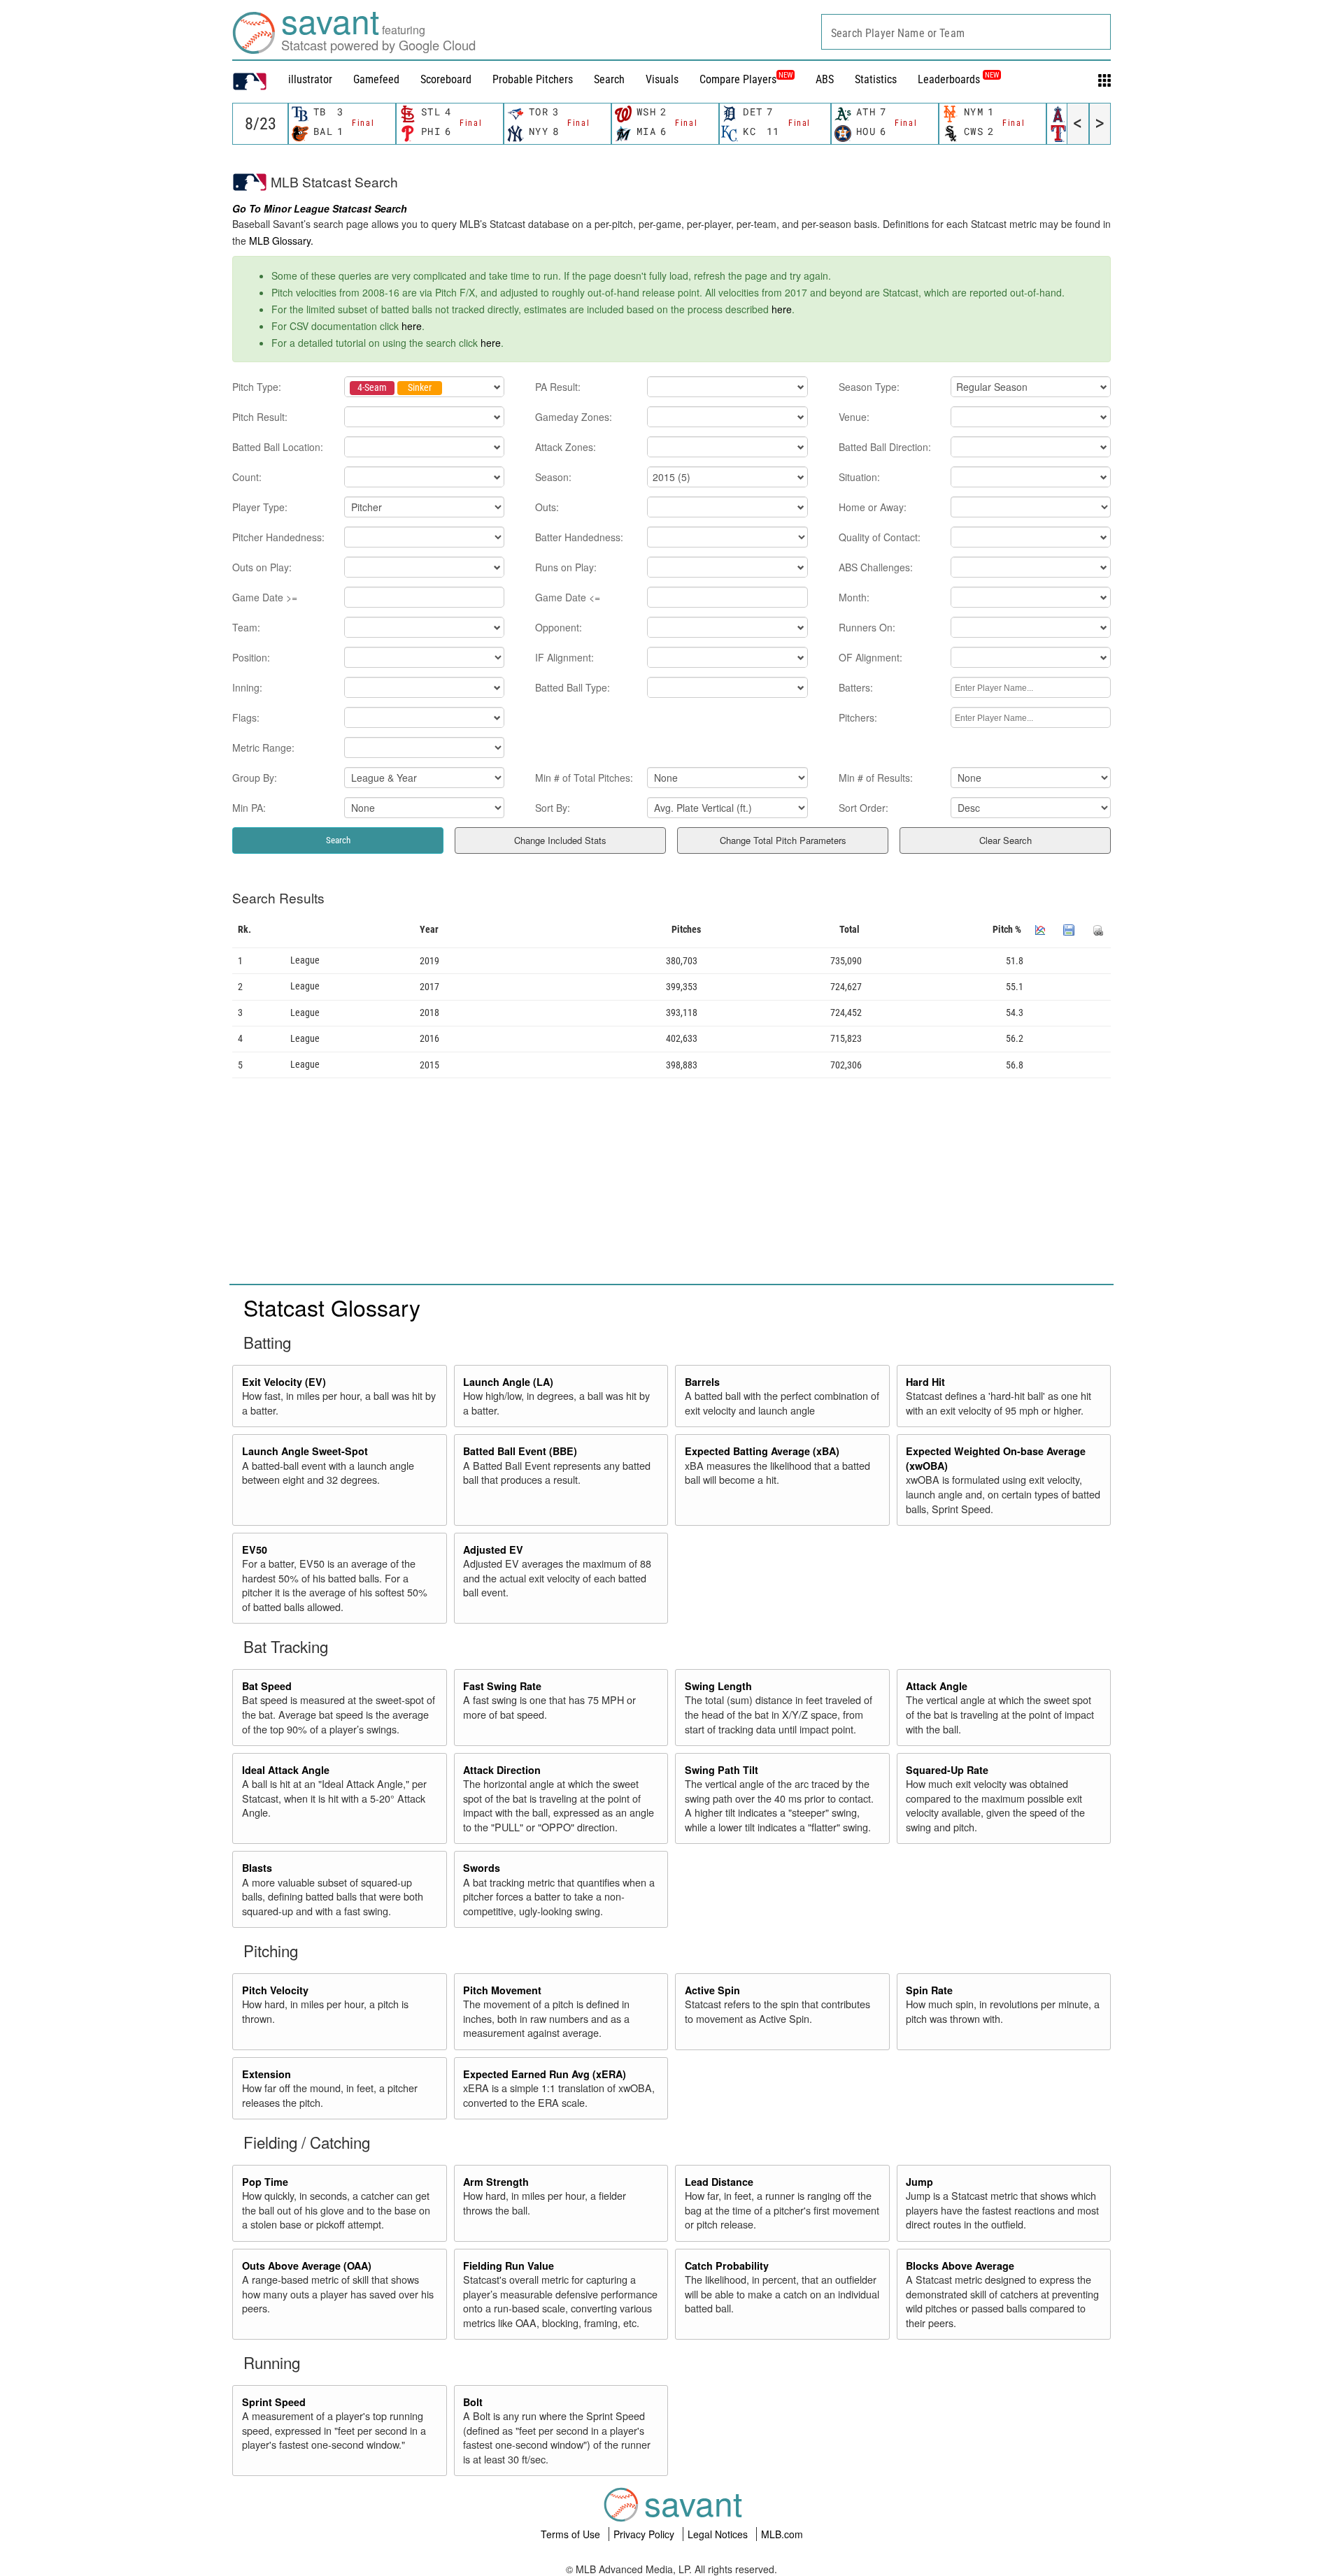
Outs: (547, 507)
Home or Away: (873, 507)
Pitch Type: (257, 387)
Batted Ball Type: (573, 687)
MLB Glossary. (281, 241)
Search (609, 79)
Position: (251, 657)
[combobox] (966, 32)
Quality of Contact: (880, 537)
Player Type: (260, 507)
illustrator (310, 79)
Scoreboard (446, 79)
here (782, 309)
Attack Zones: (566, 447)
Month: (854, 597)
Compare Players (738, 79)
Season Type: (869, 387)
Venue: (854, 417)
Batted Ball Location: (278, 447)
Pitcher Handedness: (278, 537)
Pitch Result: (260, 417)
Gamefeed (376, 79)
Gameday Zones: (574, 417)
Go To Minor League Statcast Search (320, 208)
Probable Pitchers (533, 79)
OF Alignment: (871, 657)
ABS (825, 79)
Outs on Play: (262, 567)
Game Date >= (265, 597)
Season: (553, 477)
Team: (246, 627)
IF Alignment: (564, 657)
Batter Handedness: (579, 537)
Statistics (876, 79)
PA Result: (558, 387)
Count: (247, 477)
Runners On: (867, 627)
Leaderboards (958, 79)
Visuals (662, 79)
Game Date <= (568, 597)
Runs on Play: (566, 567)
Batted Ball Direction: (885, 447)
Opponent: (559, 627)
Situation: (859, 477)
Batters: (856, 687)
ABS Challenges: (876, 567)
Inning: (247, 687)
